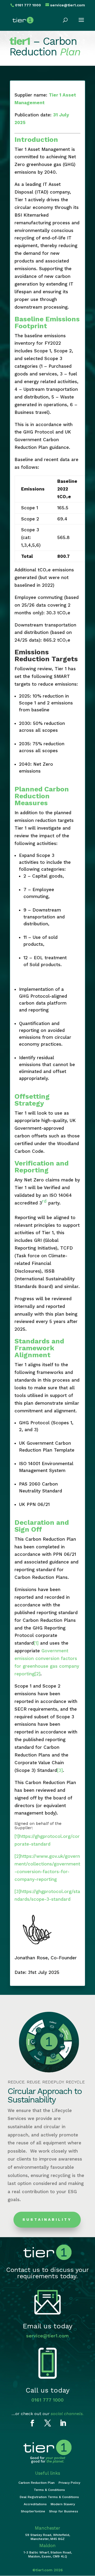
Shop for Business (64, 2511)
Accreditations (35, 2504)
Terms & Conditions (49, 2490)
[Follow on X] (47, 2423)
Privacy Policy (69, 2483)
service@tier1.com (47, 2336)
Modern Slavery (63, 2504)
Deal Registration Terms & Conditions (49, 2497)
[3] (60, 1770)
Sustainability (47, 2219)
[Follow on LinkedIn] (63, 2423)
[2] (37, 1674)
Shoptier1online (33, 2511)
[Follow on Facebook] (32, 2423)
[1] (36, 1643)
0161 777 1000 (47, 2400)
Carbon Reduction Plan (37, 2483)
